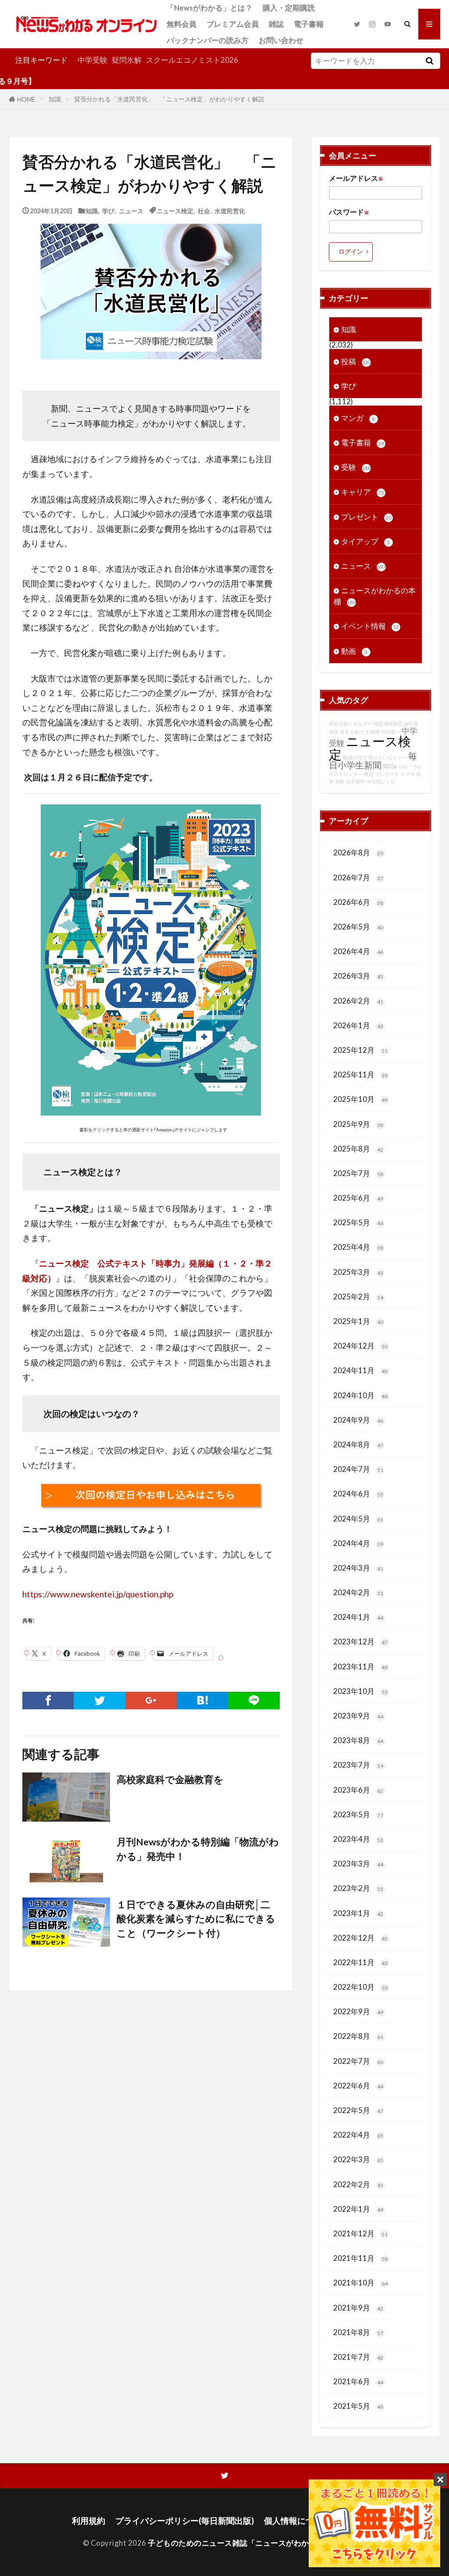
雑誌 (276, 24)
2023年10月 (360, 1691)
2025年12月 (360, 1050)
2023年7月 (358, 1765)
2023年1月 (358, 1913)
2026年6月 (358, 902)
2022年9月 (358, 2011)
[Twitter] (99, 1701)
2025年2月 (358, 1297)
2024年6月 (358, 1494)
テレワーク (387, 774)
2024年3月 (358, 1568)
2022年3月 (358, 2159)
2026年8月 (358, 852)
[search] (430, 61)
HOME (26, 99)
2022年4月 (358, 2135)
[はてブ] (202, 1701)
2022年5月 (358, 2110)
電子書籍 (309, 24)
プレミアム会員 (233, 24)
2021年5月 (358, 2406)
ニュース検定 (175, 210)
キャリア (363, 492)
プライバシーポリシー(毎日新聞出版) (185, 2520)
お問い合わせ (281, 40)
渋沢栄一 (391, 732)
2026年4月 (358, 951)
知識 (55, 99)
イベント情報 (370, 626)
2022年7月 (358, 2061)
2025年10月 (360, 1099)
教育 (369, 774)
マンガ (358, 418)
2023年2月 (358, 1888)
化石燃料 (356, 781)
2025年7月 (358, 1173)
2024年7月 (358, 1469)
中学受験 (93, 60)
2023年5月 (358, 1814)
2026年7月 (358, 877)
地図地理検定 (388, 723)
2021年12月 (360, 2233)
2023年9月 (358, 1716)
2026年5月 (358, 927)
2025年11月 (360, 1075)
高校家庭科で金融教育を (170, 1780)
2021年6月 (358, 2381)
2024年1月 (358, 1617)
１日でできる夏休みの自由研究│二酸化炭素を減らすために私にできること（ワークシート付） (196, 1919)
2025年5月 (358, 1222)
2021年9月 (358, 2308)
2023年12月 (360, 1641)
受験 (356, 467)
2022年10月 (360, 1987)
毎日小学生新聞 (373, 760)
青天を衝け (352, 732)
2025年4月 (358, 1247)
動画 (355, 651)
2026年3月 (358, 976)
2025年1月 (358, 1321)
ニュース (131, 210)
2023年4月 (358, 1839)
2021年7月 (358, 2357)
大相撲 (372, 732)
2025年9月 (358, 1124)
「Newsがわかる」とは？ (210, 8)
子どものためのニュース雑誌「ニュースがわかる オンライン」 (256, 2543)
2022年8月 (358, 2036)
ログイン (351, 251)
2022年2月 (358, 2184)
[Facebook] (48, 1701)
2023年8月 (358, 1740)
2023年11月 (360, 1667)
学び (108, 210)
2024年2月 (358, 1592)
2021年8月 (358, 2332)
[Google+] (151, 1701)
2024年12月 (360, 1346)
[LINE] (254, 1701)
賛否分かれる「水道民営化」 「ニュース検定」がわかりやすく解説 (169, 99)
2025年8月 (358, 1149)
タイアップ (366, 541)
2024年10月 (360, 1395)
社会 (204, 210)
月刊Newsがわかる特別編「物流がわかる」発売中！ (198, 1849)
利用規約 (89, 2520)
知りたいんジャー (388, 757)
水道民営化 (230, 210)
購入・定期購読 (289, 8)
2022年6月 (358, 2086)
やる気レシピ (381, 781)
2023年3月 (358, 1864)
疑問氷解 (127, 60)
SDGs (390, 766)
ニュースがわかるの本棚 (375, 596)
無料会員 (182, 24)
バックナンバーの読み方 (208, 40)
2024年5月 (358, 1519)
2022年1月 (358, 2209)
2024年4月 (358, 1543)
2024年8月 (358, 1444)
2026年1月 (358, 1025)
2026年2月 (358, 1001)
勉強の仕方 (355, 757)
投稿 (356, 361)
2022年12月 (360, 1938)
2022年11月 (360, 1962)
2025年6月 (358, 1198)
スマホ (408, 774)
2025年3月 (358, 1272)
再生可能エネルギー (351, 723)
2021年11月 (360, 2258)
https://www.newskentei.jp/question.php (98, 1594)
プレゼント (366, 517)
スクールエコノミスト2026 (192, 60)
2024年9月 (358, 1420)
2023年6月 (358, 1790)
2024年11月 (360, 1370)
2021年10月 (360, 2283)
